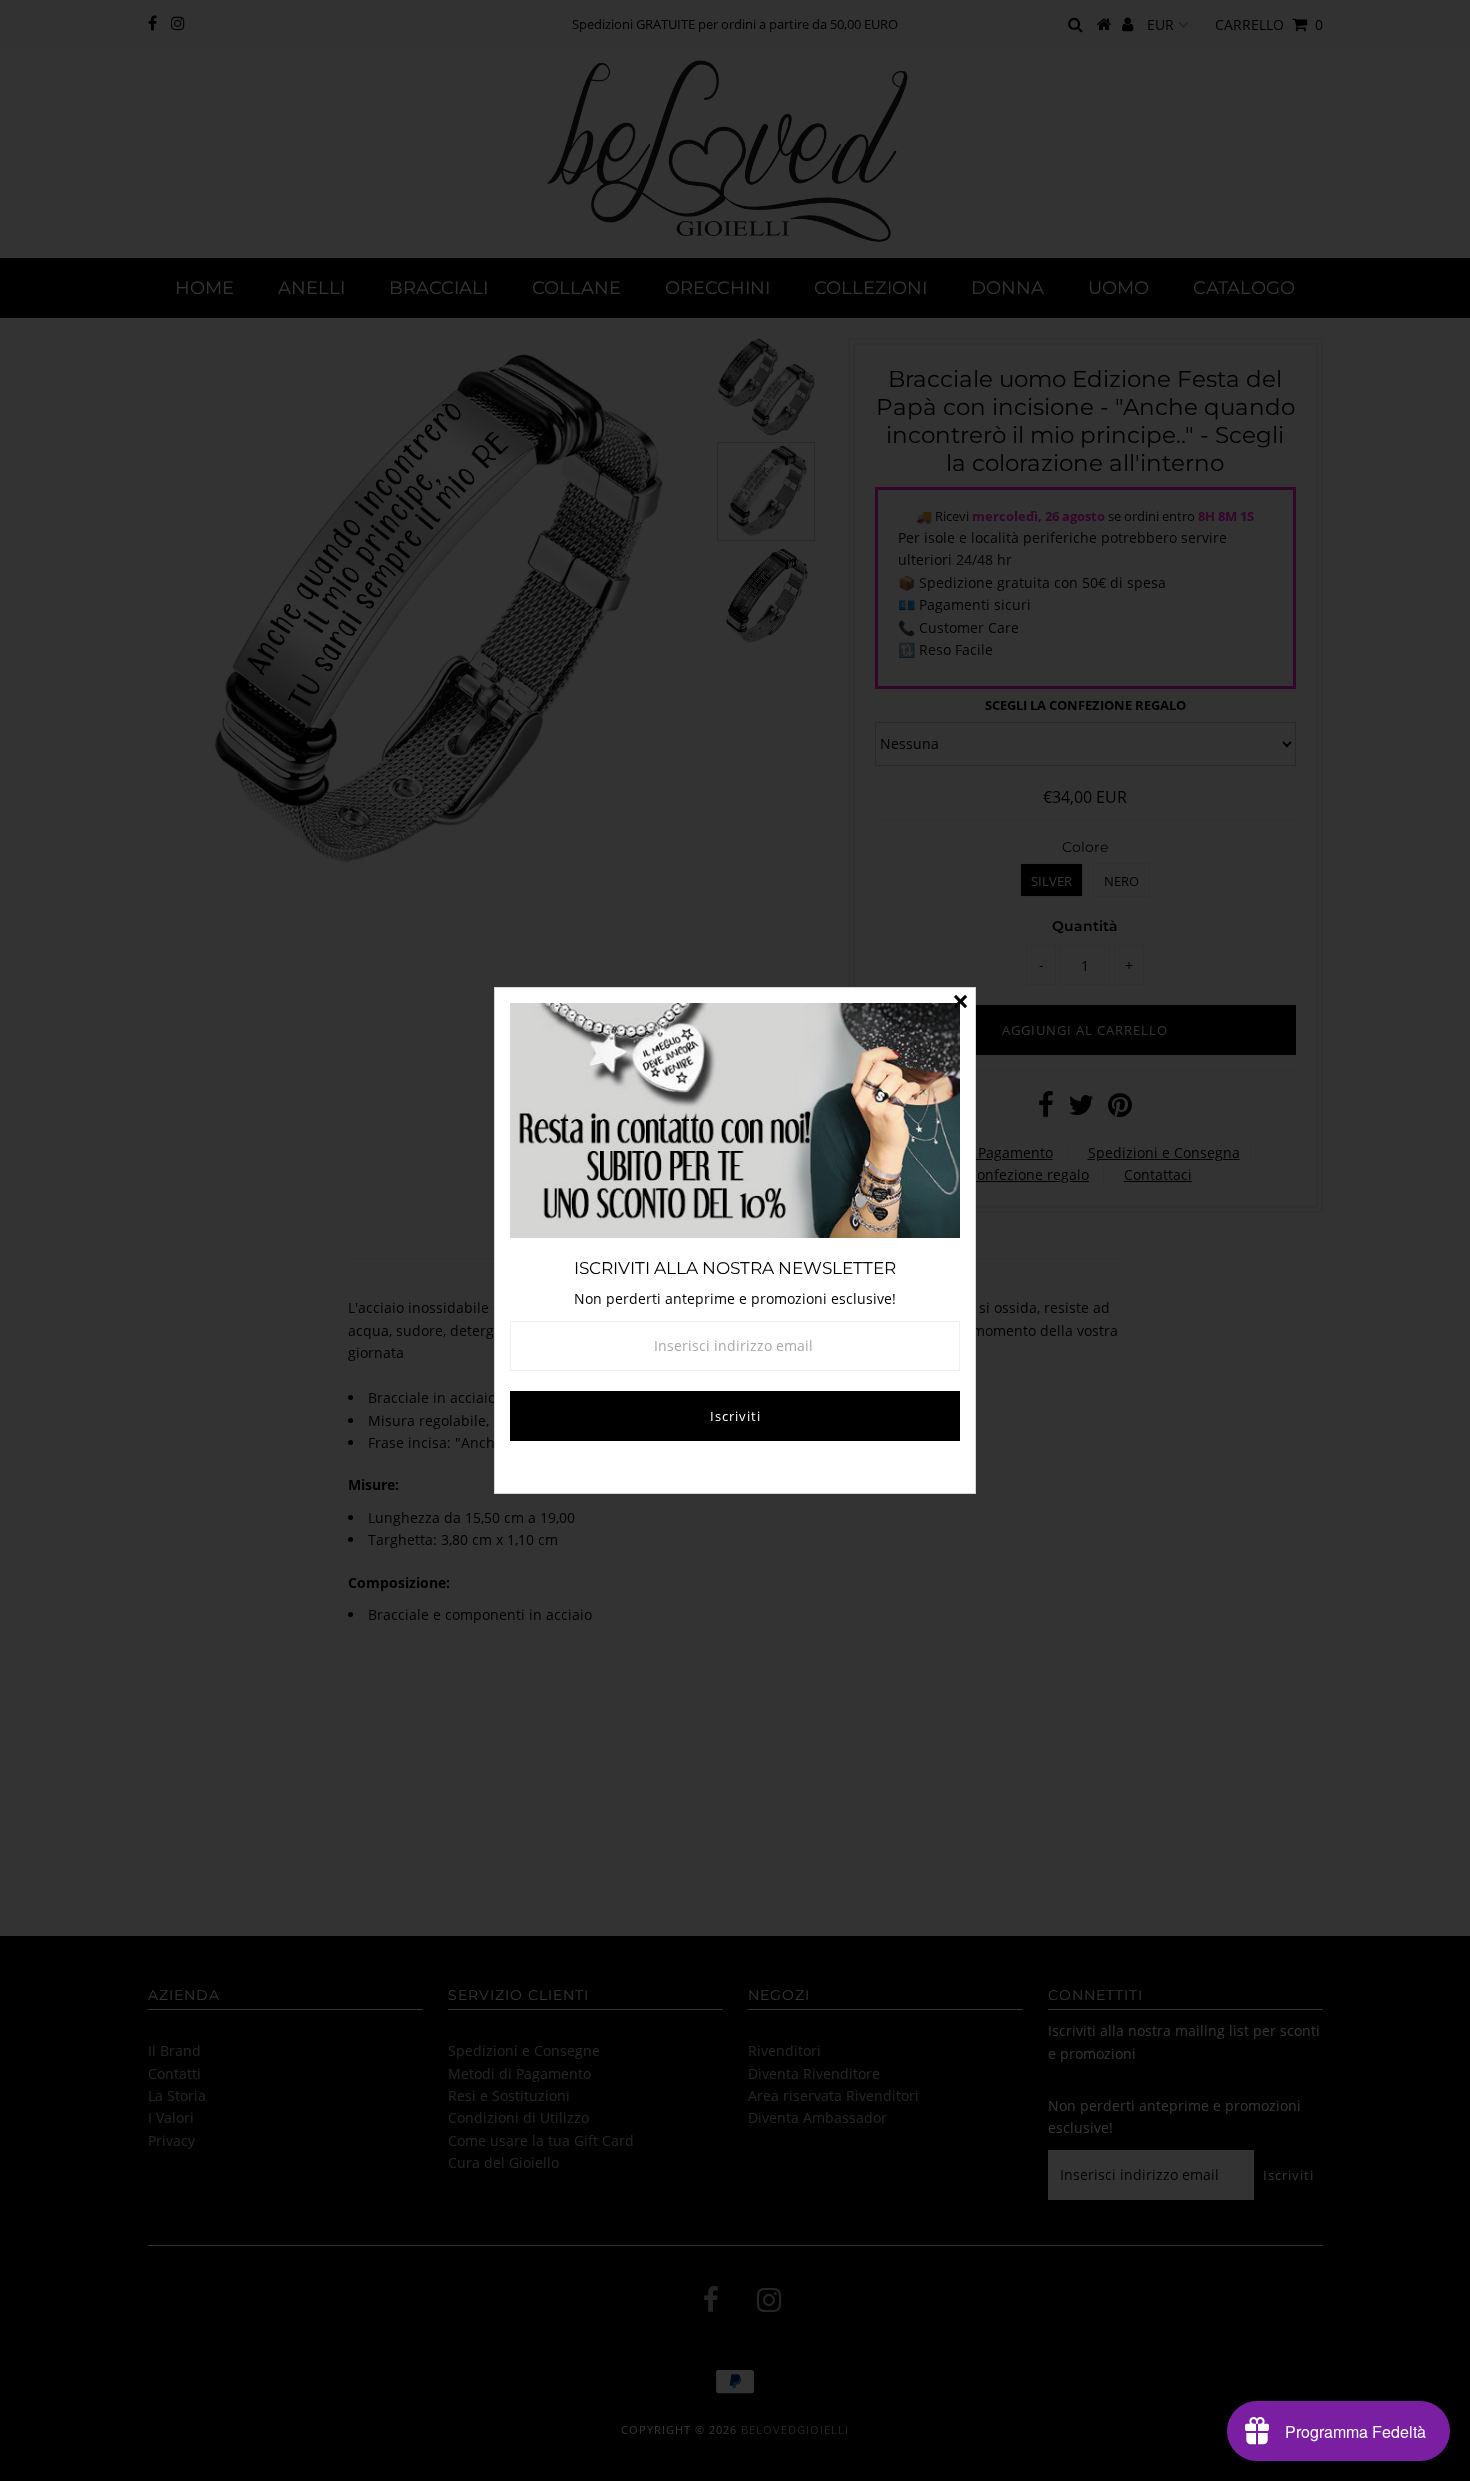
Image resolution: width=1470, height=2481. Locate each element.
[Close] (960, 1003)
